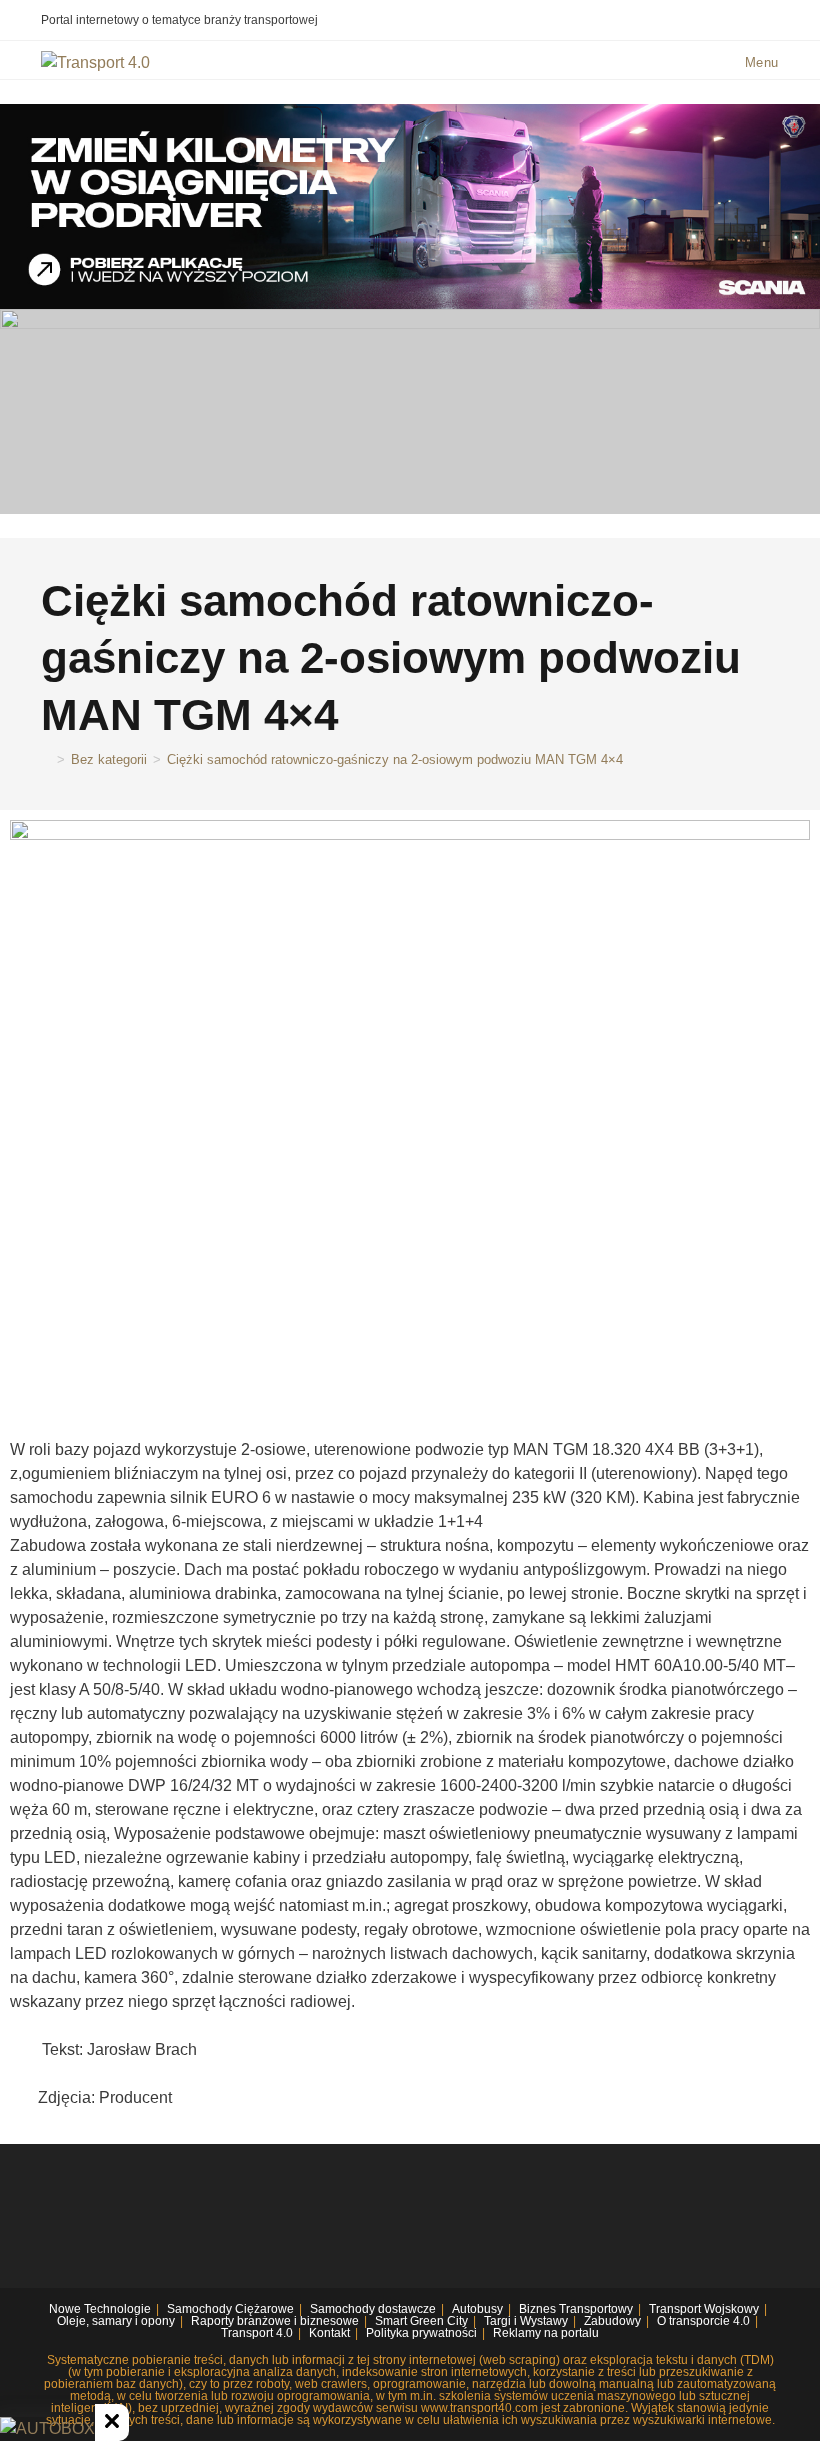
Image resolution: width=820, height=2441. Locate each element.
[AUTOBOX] (47, 2429)
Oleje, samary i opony (116, 2321)
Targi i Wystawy (526, 2321)
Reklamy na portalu (546, 2333)
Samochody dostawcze (373, 2309)
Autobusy (477, 2309)
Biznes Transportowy (576, 2309)
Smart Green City (421, 2321)
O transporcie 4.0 (703, 2321)
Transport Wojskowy (704, 2309)
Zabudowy (612, 2321)
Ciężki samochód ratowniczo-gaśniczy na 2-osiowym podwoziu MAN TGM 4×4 (395, 759)
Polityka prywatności (421, 2333)
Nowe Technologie (100, 2309)
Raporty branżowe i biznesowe (275, 2321)
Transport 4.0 (257, 2333)
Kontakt (329, 2333)
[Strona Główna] (46, 759)
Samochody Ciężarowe (230, 2309)
